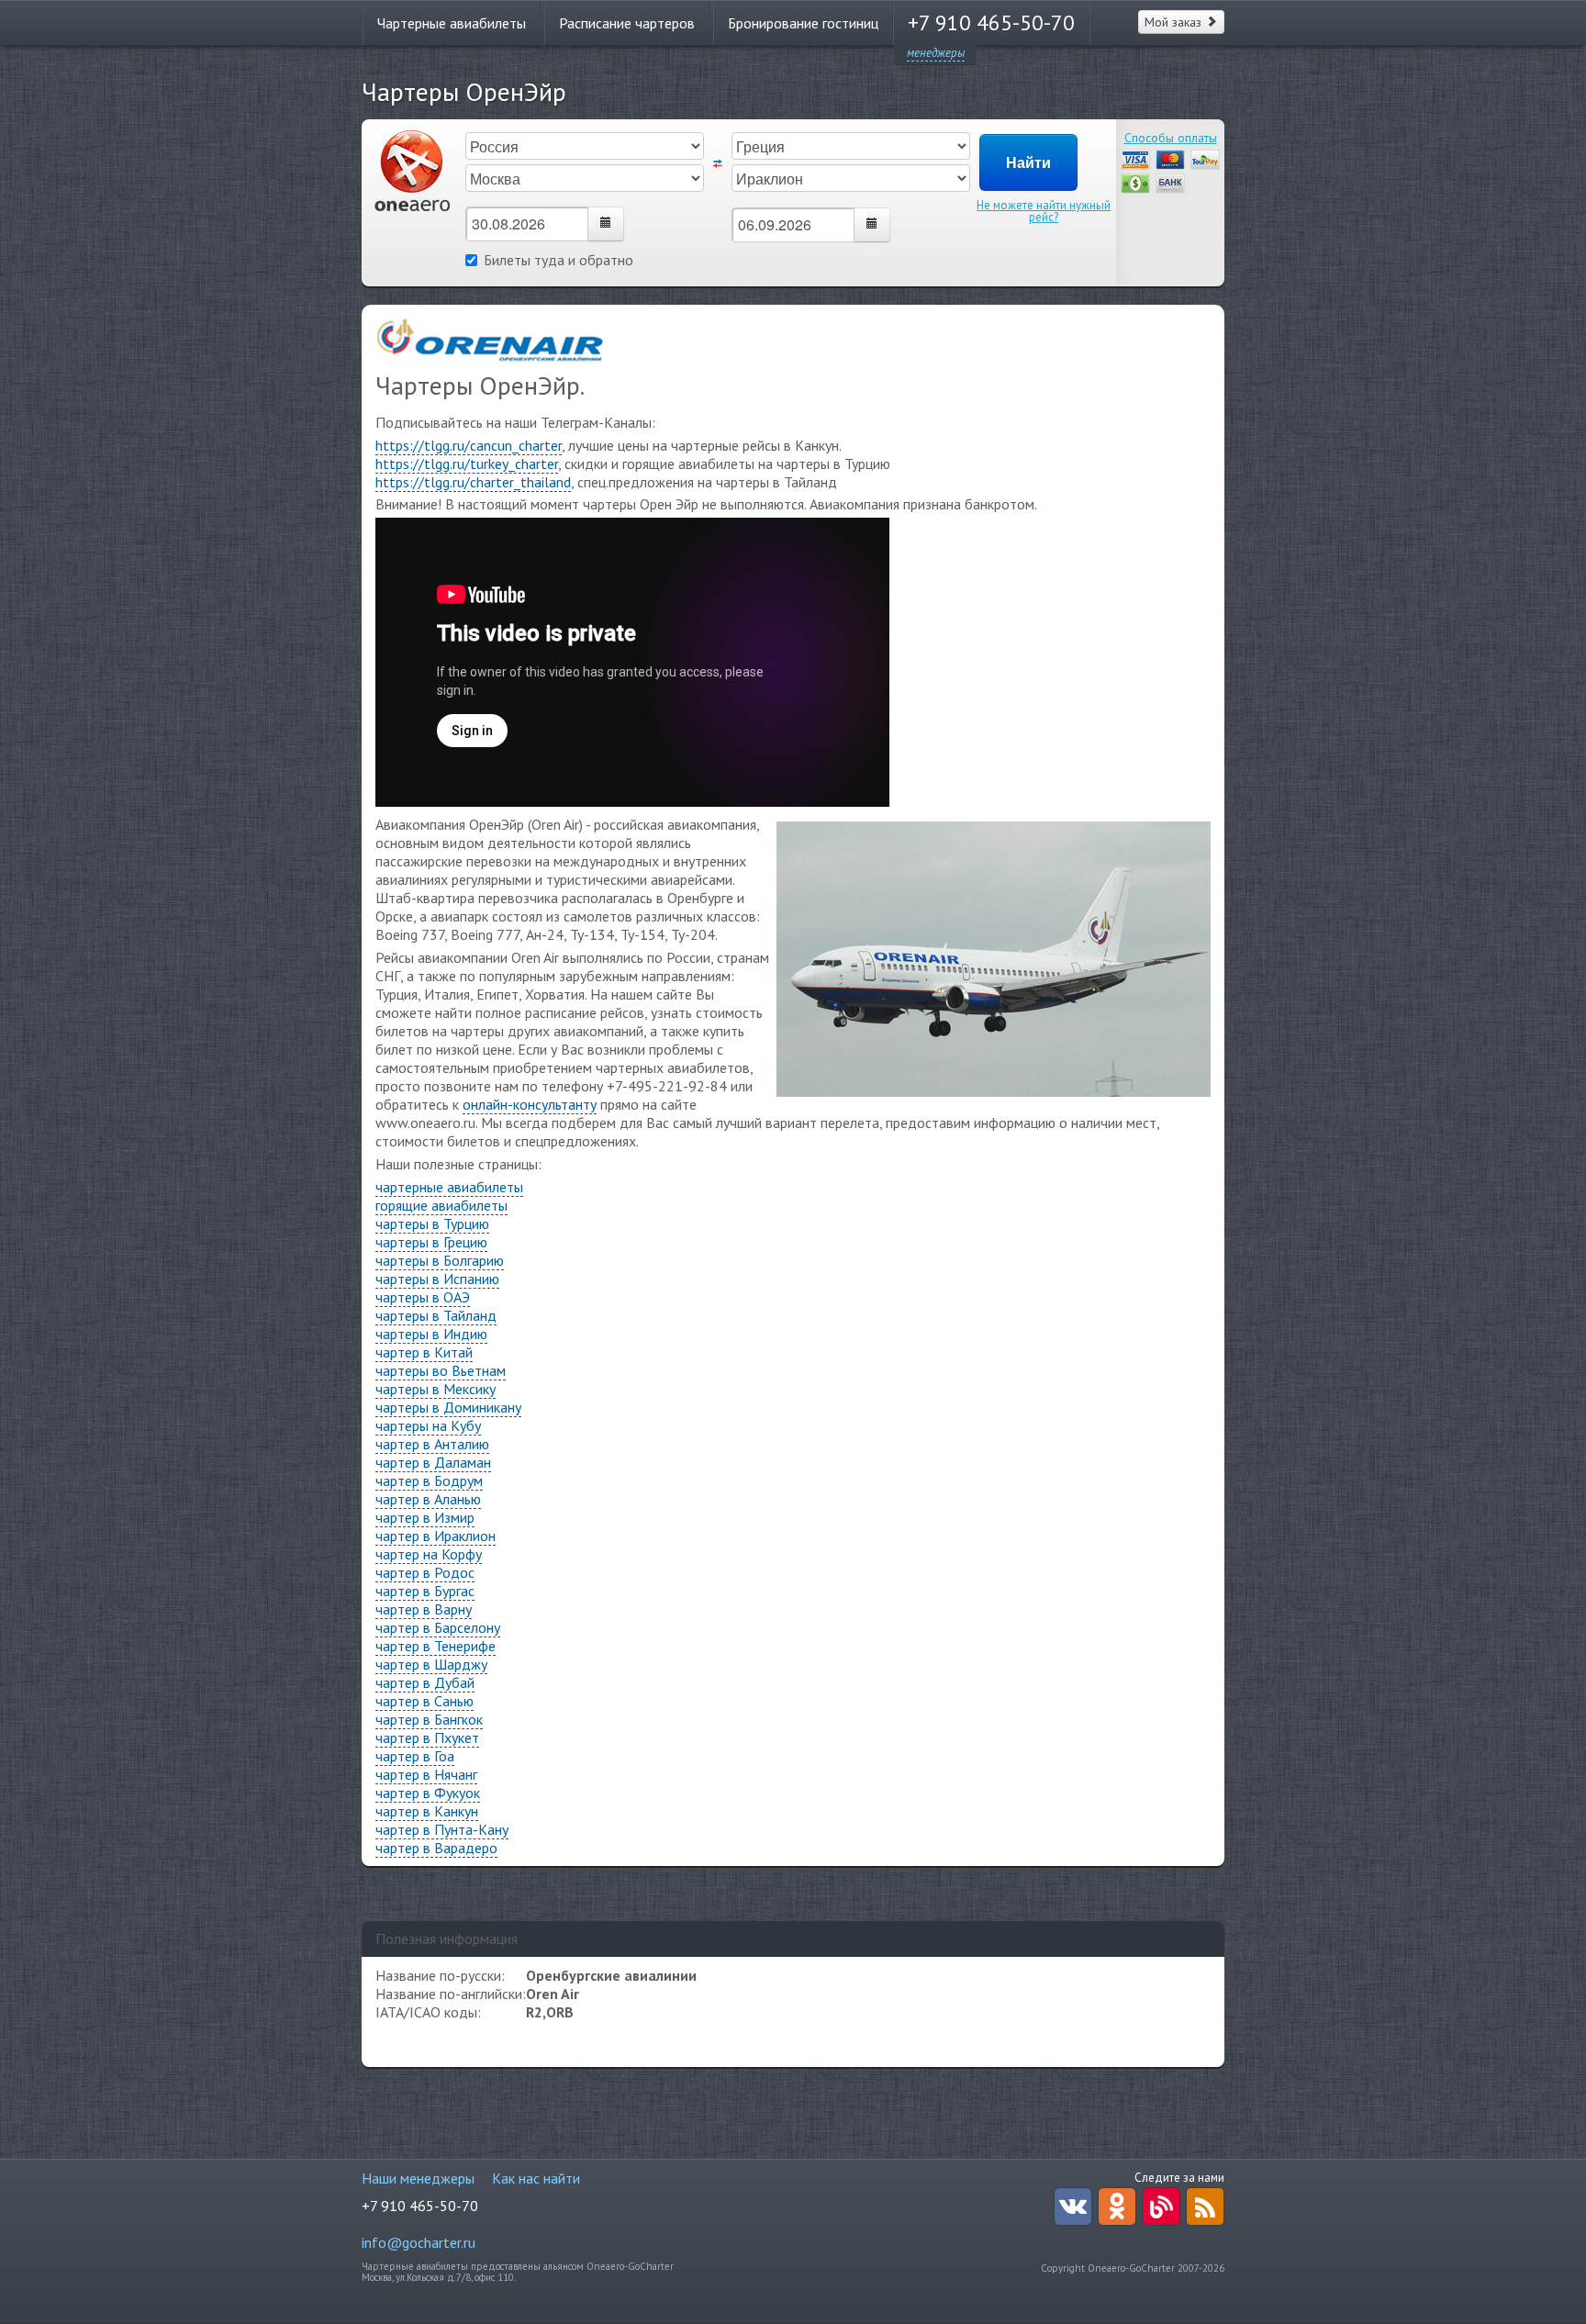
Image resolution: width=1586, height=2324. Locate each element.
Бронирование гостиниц (803, 23)
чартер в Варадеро (436, 1848)
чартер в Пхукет (427, 1737)
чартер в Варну (424, 1609)
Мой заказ (1175, 22)
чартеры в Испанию (437, 1279)
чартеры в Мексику (436, 1389)
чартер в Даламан (433, 1462)
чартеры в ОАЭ (423, 1297)
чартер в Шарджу (431, 1664)
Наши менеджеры (418, 2178)
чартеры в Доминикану (448, 1407)
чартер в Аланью (428, 1499)
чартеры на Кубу (428, 1425)
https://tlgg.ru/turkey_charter (467, 464)
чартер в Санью (424, 1701)
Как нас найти (536, 2178)
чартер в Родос (425, 1572)
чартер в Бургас (425, 1591)
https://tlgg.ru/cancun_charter (469, 445)
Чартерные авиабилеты (452, 23)
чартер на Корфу (429, 1554)
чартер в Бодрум (429, 1480)
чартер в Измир (425, 1517)
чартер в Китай (424, 1352)
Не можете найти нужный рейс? (1044, 211)
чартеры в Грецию (431, 1242)
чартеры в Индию (431, 1334)
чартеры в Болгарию (440, 1260)
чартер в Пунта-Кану (442, 1829)
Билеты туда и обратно (558, 260)
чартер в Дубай (425, 1682)
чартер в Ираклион (436, 1536)
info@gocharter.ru (419, 2242)
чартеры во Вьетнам (441, 1370)
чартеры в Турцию (432, 1223)
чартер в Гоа (415, 1756)
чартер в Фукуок (428, 1793)
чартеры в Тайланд (436, 1315)
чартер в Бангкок (429, 1719)
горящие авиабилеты (441, 1205)
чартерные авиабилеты (449, 1187)
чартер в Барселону (438, 1627)
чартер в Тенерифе (436, 1646)
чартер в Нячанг (426, 1774)
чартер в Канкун (427, 1811)
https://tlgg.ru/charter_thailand (473, 482)
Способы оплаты (1171, 138)
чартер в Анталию (432, 1444)
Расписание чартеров (627, 23)
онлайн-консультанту (530, 1104)
